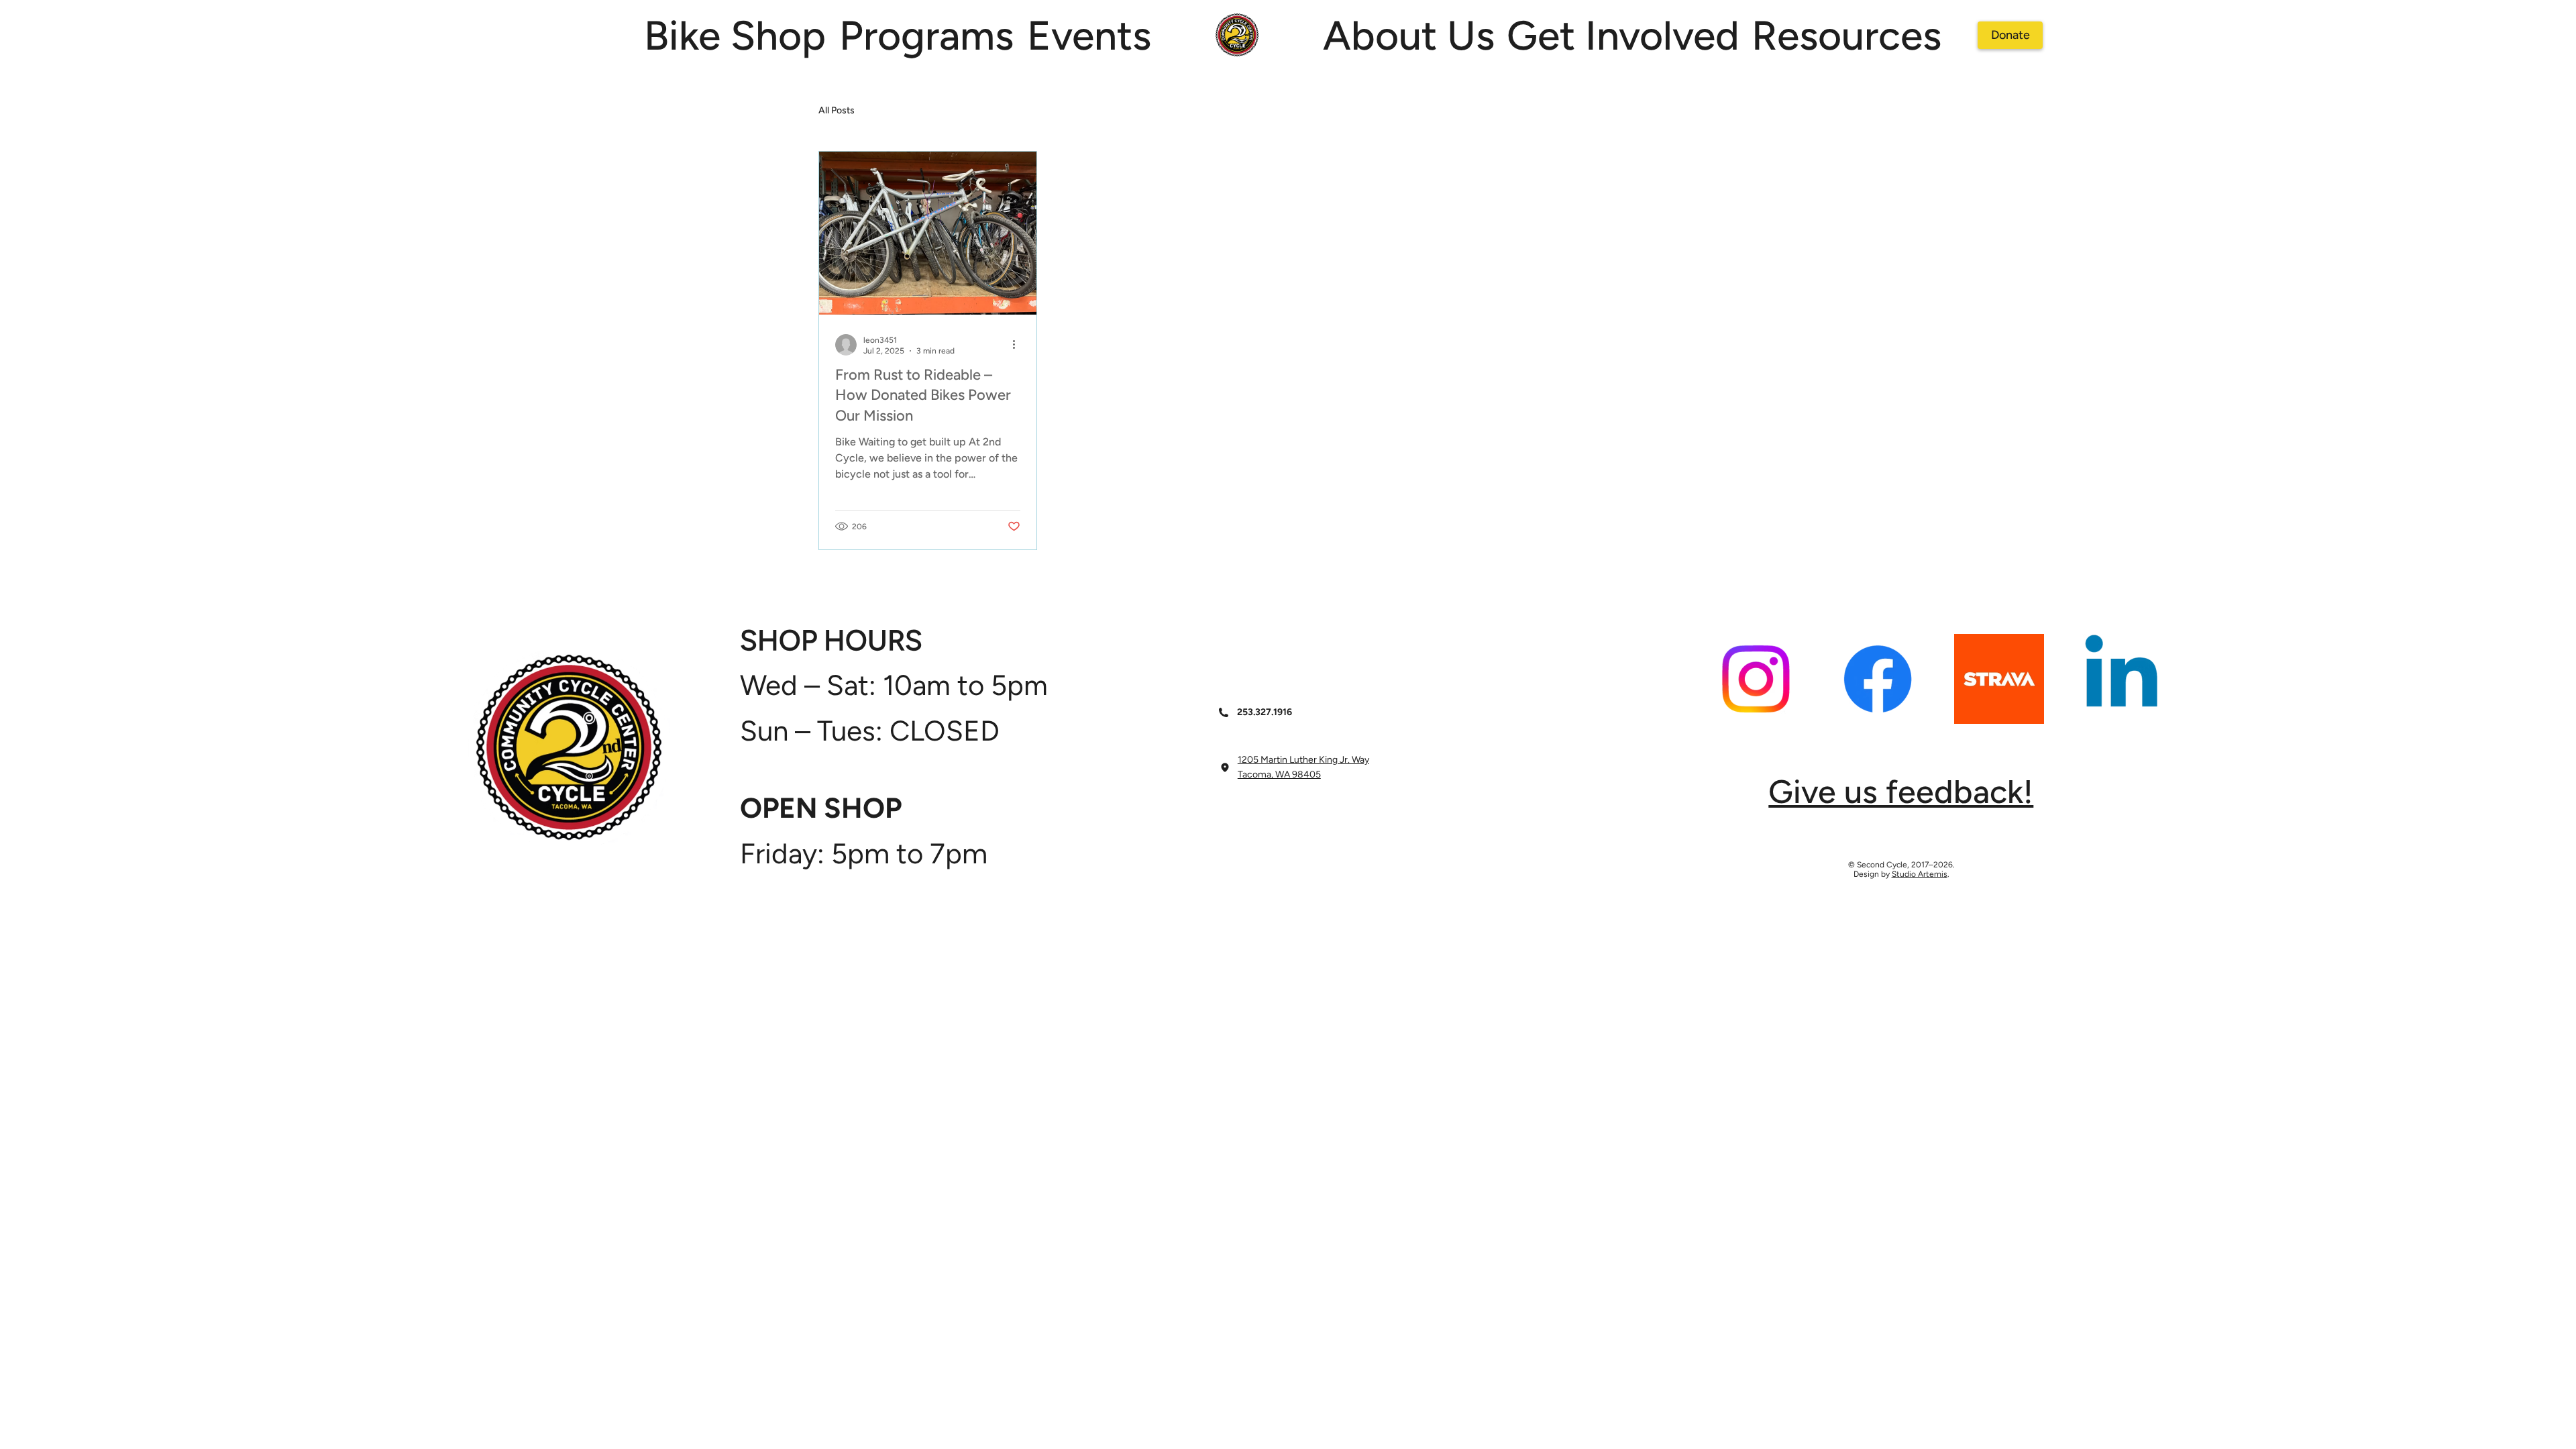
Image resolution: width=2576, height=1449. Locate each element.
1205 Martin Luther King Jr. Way (1303, 760)
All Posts (837, 110)
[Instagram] (1756, 679)
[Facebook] (1878, 679)
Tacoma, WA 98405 (1279, 774)
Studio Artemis (1920, 874)
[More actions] (1018, 345)
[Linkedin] (2121, 679)
